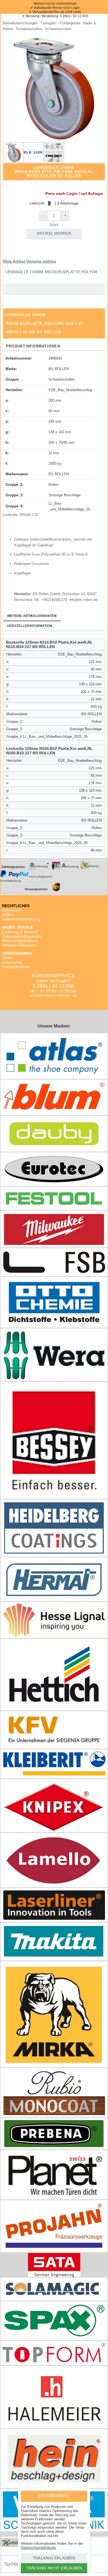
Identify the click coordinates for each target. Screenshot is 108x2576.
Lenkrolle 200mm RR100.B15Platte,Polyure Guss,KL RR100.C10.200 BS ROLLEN (55, 272)
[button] (54, 89)
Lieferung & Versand (20, 932)
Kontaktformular (16, 967)
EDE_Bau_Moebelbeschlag (70, 390)
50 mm (54, 411)
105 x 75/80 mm (61, 442)
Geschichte (12, 962)
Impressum (12, 910)
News (7, 958)
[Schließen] (79, 2495)
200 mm (55, 400)
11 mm (54, 453)
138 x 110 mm (60, 432)
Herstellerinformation (30, 626)
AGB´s (8, 915)
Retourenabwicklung (20, 941)
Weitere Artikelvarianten (32, 616)
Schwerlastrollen (62, 379)
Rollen (53, 485)
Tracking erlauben (54, 2558)
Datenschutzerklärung (21, 919)
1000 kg (55, 464)
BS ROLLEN (59, 369)
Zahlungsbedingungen (22, 936)
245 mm (55, 421)
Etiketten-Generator (20, 945)
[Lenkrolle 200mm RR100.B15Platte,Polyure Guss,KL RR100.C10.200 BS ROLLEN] (13, 153)
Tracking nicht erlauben (54, 2568)
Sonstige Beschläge (65, 495)
